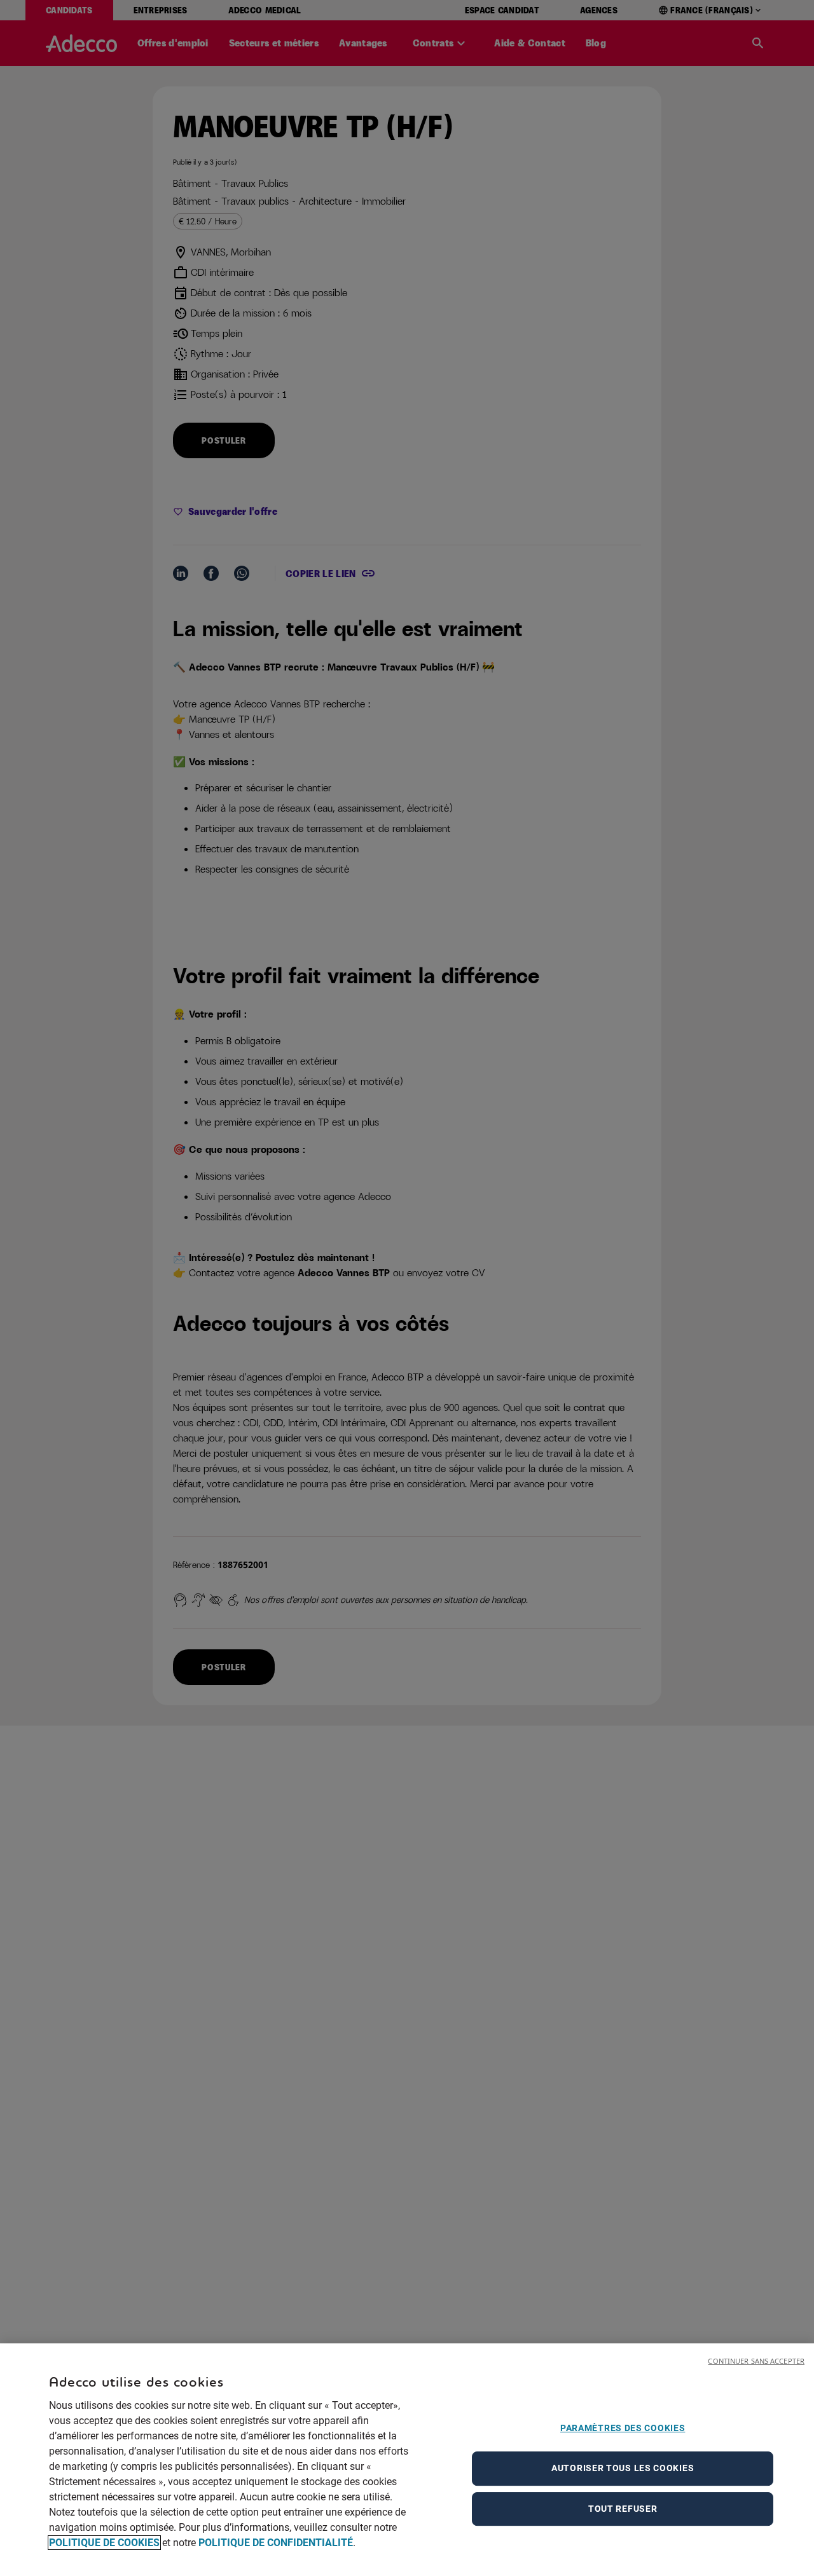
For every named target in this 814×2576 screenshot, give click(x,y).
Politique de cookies (104, 2543)
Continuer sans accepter (756, 2361)
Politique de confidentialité (276, 2543)
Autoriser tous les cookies (623, 2468)
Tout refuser (623, 2509)
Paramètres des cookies (623, 2428)
